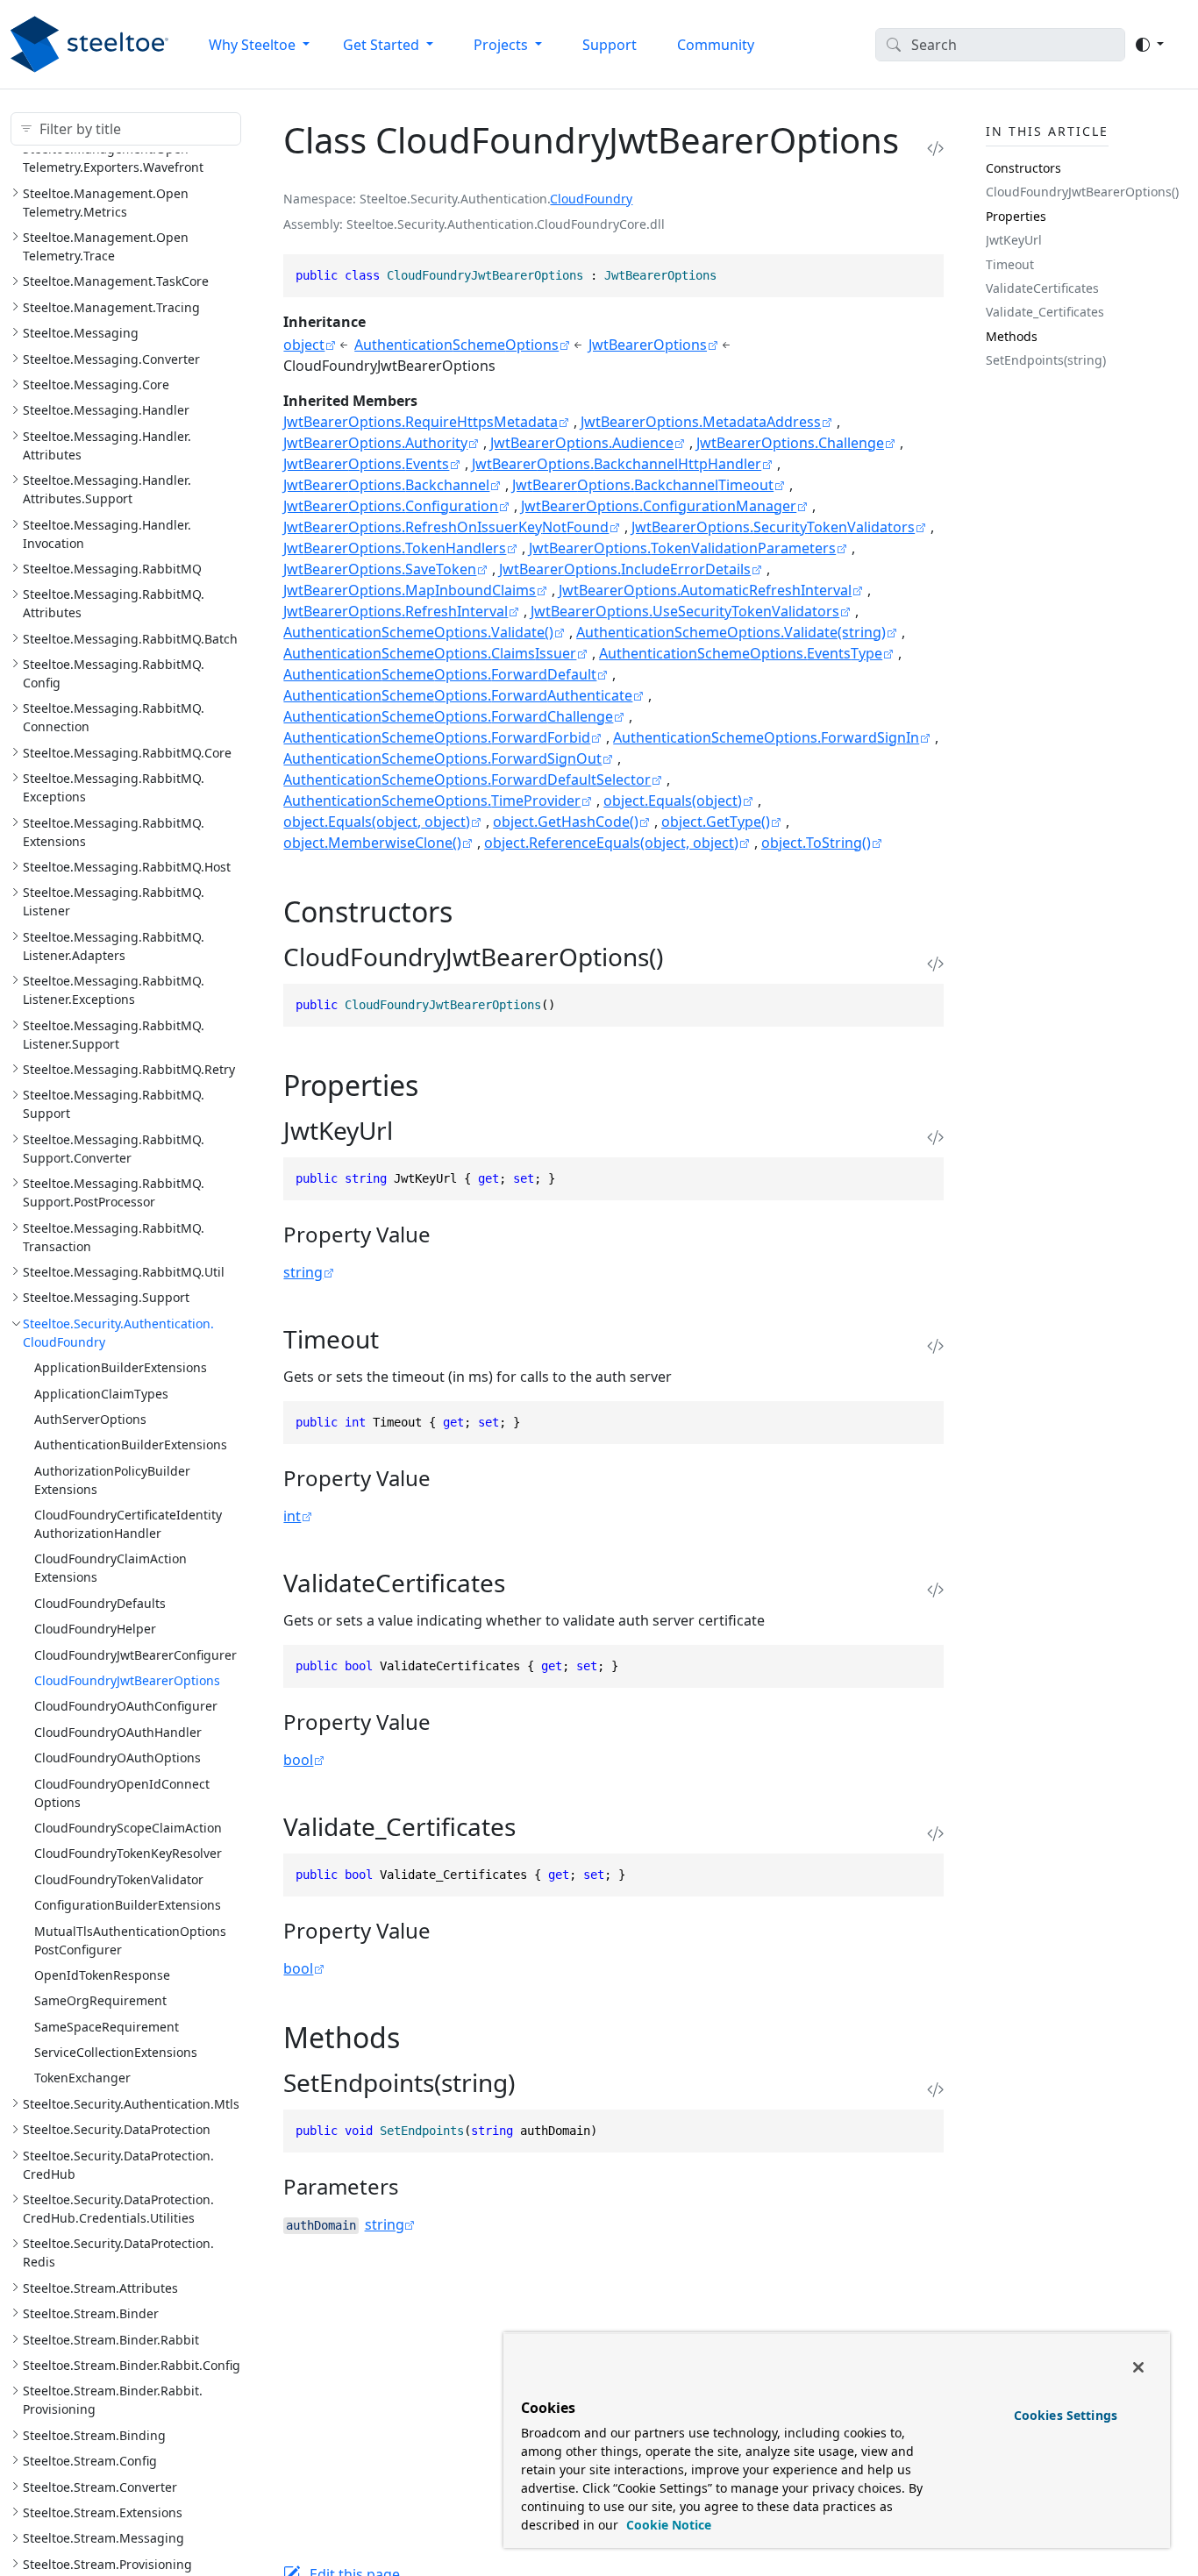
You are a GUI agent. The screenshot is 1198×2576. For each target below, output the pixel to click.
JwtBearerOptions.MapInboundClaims (410, 590)
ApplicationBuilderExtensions (121, 1367)
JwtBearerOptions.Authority (375, 443)
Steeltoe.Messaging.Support (106, 1297)
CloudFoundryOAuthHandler (118, 1732)
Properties (1016, 216)
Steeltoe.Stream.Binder (91, 2313)
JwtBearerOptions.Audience (582, 443)
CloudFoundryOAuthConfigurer (126, 1706)
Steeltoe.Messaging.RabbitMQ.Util (124, 1272)
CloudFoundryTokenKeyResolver (128, 1853)
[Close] (1138, 2367)
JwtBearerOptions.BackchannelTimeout (643, 485)
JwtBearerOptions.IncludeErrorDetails (625, 569)
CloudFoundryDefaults (100, 1603)
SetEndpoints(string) (1046, 360)
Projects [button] (503, 45)
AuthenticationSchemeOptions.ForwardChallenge (448, 716)
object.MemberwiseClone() (372, 843)
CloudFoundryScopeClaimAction (128, 1828)
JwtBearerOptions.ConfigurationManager (659, 506)
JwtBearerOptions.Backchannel (386, 485)
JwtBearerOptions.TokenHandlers (395, 548)
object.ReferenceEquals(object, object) (611, 843)
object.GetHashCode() (566, 822)
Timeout (1010, 263)
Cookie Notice (667, 2525)
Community (716, 45)
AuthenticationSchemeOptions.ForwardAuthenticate (458, 695)
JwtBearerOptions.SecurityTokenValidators (773, 527)
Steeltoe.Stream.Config (90, 2461)
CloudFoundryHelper (95, 1629)
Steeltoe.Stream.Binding (94, 2434)
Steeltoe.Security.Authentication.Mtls (131, 2104)
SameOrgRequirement (100, 2000)
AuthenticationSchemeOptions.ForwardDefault (440, 674)
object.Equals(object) (673, 801)
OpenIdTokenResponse (102, 1975)
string (303, 1272)
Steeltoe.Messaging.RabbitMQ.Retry (129, 1069)
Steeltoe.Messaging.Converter (111, 358)
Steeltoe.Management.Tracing (111, 306)
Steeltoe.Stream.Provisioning (107, 2563)
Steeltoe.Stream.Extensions (103, 2512)
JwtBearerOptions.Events (366, 464)
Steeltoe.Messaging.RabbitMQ (112, 569)
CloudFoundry (591, 199)
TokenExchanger (82, 2078)
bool (298, 1760)
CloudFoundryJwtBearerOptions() (1082, 192)
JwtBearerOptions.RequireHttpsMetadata (421, 422)
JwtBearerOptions (648, 345)
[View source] (935, 148)
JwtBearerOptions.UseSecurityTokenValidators (685, 611)
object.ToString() (816, 843)
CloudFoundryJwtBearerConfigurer (135, 1654)
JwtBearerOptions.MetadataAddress (701, 422)
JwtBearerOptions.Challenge (790, 443)
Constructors (1023, 168)
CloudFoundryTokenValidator (119, 1879)
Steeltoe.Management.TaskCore (116, 281)
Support (610, 45)
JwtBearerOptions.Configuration (391, 506)
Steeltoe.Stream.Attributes (100, 2288)
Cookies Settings (1066, 2415)
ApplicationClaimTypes (101, 1393)
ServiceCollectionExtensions (116, 2052)
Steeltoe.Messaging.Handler (106, 410)
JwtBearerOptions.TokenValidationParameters (682, 548)
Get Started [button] (383, 45)
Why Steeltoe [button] (254, 45)
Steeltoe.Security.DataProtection (117, 2129)
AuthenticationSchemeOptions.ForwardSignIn (766, 737)
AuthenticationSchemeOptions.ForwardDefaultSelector (467, 779)
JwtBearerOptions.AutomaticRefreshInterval (705, 590)
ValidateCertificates (1042, 288)
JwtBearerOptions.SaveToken (380, 569)
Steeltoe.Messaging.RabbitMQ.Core (127, 753)
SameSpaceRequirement (107, 2026)
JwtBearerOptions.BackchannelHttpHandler (617, 464)
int (292, 1516)
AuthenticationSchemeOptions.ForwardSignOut (442, 758)
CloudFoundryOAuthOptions (118, 1758)
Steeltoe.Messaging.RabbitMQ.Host (127, 867)
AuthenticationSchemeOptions (456, 345)
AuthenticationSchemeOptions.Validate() (418, 632)
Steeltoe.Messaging (81, 333)
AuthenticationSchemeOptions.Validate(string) (731, 632)
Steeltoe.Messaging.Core (96, 384)
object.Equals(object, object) (377, 822)
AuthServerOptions (90, 1419)
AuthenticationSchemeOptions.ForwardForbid (437, 737)
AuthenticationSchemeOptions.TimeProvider (432, 801)
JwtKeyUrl (1014, 240)
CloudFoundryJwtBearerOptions (127, 1680)
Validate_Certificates (1045, 312)
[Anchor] (472, 911)
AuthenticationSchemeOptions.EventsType (741, 653)
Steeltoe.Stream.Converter (100, 2486)
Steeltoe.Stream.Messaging (103, 2538)
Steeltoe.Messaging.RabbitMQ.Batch (130, 638)
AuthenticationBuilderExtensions (131, 1445)
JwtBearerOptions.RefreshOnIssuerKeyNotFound (446, 527)
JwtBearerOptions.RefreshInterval (396, 611)
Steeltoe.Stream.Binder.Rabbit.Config (132, 2365)
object (304, 345)
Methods (1012, 336)
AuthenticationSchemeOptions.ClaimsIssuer (430, 653)
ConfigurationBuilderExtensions (128, 1905)
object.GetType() (716, 822)
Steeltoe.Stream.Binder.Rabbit (111, 2339)
